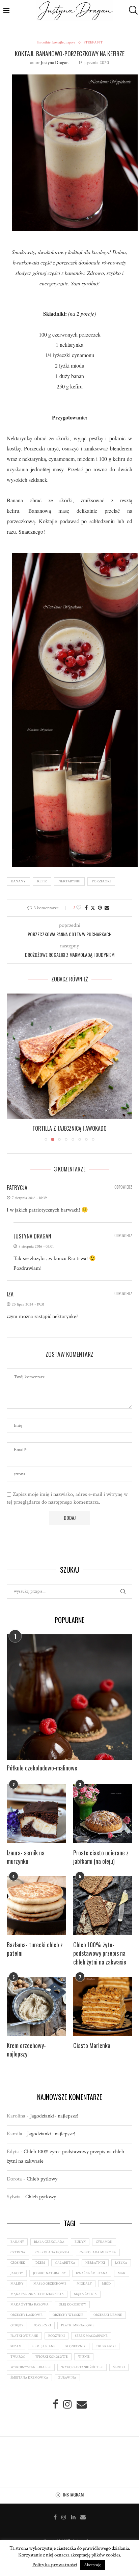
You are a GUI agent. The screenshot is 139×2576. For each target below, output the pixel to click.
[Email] (83, 2524)
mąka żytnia (85, 2302)
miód (106, 2291)
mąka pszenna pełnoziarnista (37, 2302)
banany (18, 881)
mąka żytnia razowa (30, 2312)
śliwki (119, 2375)
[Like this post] (79, 908)
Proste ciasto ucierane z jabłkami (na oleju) (101, 1864)
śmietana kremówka (29, 2385)
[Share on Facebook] (86, 908)
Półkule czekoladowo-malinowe (42, 1775)
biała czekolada (49, 2249)
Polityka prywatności (55, 2565)
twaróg (18, 2364)
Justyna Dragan (55, 63)
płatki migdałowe (78, 2333)
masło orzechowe (50, 2291)
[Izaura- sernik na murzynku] (36, 1821)
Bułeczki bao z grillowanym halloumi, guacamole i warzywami (69, 1132)
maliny (17, 2291)
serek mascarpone (91, 2343)
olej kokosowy (72, 2312)
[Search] (132, 10)
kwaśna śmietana (92, 2281)
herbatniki (95, 2270)
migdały (84, 2291)
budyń (80, 2249)
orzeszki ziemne (108, 2322)
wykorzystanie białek (31, 2375)
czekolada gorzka (52, 2260)
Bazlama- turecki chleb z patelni (35, 1956)
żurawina (67, 2385)
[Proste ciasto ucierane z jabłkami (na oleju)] (103, 1821)
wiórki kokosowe (52, 2364)
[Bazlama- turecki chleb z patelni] (36, 1913)
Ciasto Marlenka (92, 2053)
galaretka (65, 2270)
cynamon (104, 2249)
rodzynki (57, 2343)
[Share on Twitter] (93, 908)
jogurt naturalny (49, 2281)
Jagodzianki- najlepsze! (54, 2123)
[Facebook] (55, 2524)
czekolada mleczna (98, 2260)
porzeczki (101, 881)
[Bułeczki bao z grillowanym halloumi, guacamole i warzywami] (69, 1056)
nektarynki (69, 881)
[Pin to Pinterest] (100, 908)
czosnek (18, 2270)
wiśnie (84, 2364)
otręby (17, 2333)
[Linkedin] (73, 2524)
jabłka (121, 2270)
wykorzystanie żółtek (82, 2375)
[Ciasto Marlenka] (103, 2014)
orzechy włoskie (68, 2322)
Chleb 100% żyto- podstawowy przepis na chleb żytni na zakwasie (100, 1961)
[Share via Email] (107, 908)
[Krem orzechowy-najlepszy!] (36, 2014)
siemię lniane (44, 2354)
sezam (16, 2354)
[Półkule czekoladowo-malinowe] (69, 1704)
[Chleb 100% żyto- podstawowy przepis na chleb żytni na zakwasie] (103, 1913)
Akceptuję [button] (92, 2565)
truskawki (106, 2354)
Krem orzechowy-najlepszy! (26, 2057)
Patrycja (17, 1195)
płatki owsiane (24, 2343)
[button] (12, 1071)
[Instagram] (64, 2524)
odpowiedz (123, 1195)
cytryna (18, 2260)
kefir (42, 881)
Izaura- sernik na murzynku (26, 1864)
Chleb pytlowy (42, 2186)
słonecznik (76, 2354)
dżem (40, 2270)
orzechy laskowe (26, 2322)
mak (122, 2281)
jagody (17, 2281)
